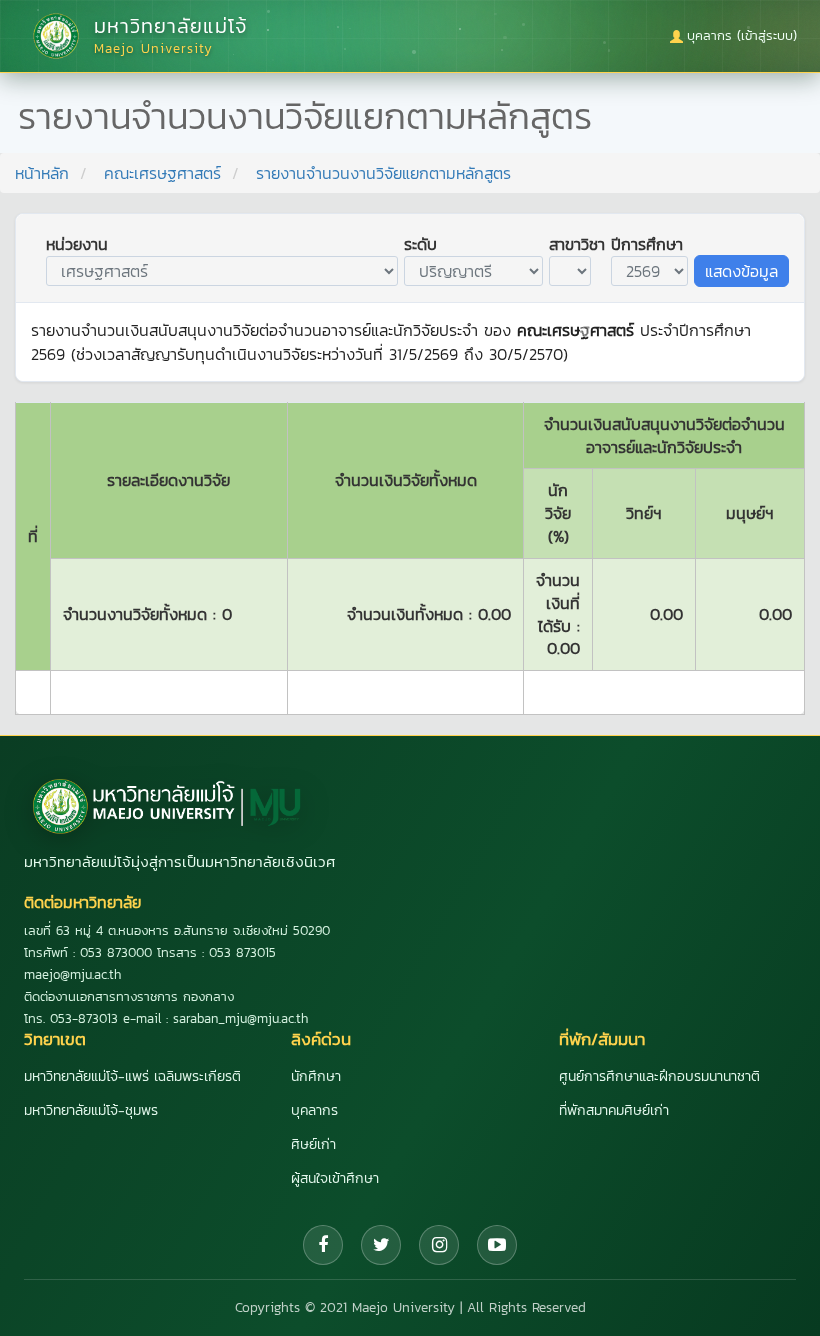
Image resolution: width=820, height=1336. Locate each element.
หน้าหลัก (42, 173)
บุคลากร (314, 1110)
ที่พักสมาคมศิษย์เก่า (614, 1110)
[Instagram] (439, 1245)
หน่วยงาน (77, 244)
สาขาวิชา (577, 244)
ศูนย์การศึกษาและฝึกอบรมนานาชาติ (659, 1076)
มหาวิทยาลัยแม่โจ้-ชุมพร (91, 1110)
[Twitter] (381, 1245)
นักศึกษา (316, 1076)
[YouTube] (497, 1245)
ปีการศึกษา (647, 244)
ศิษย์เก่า (313, 1144)
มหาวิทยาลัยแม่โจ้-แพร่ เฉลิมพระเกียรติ (132, 1076)
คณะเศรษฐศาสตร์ (162, 173)
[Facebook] (323, 1245)
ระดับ (420, 244)
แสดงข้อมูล (741, 271)
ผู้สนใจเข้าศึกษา (335, 1178)
